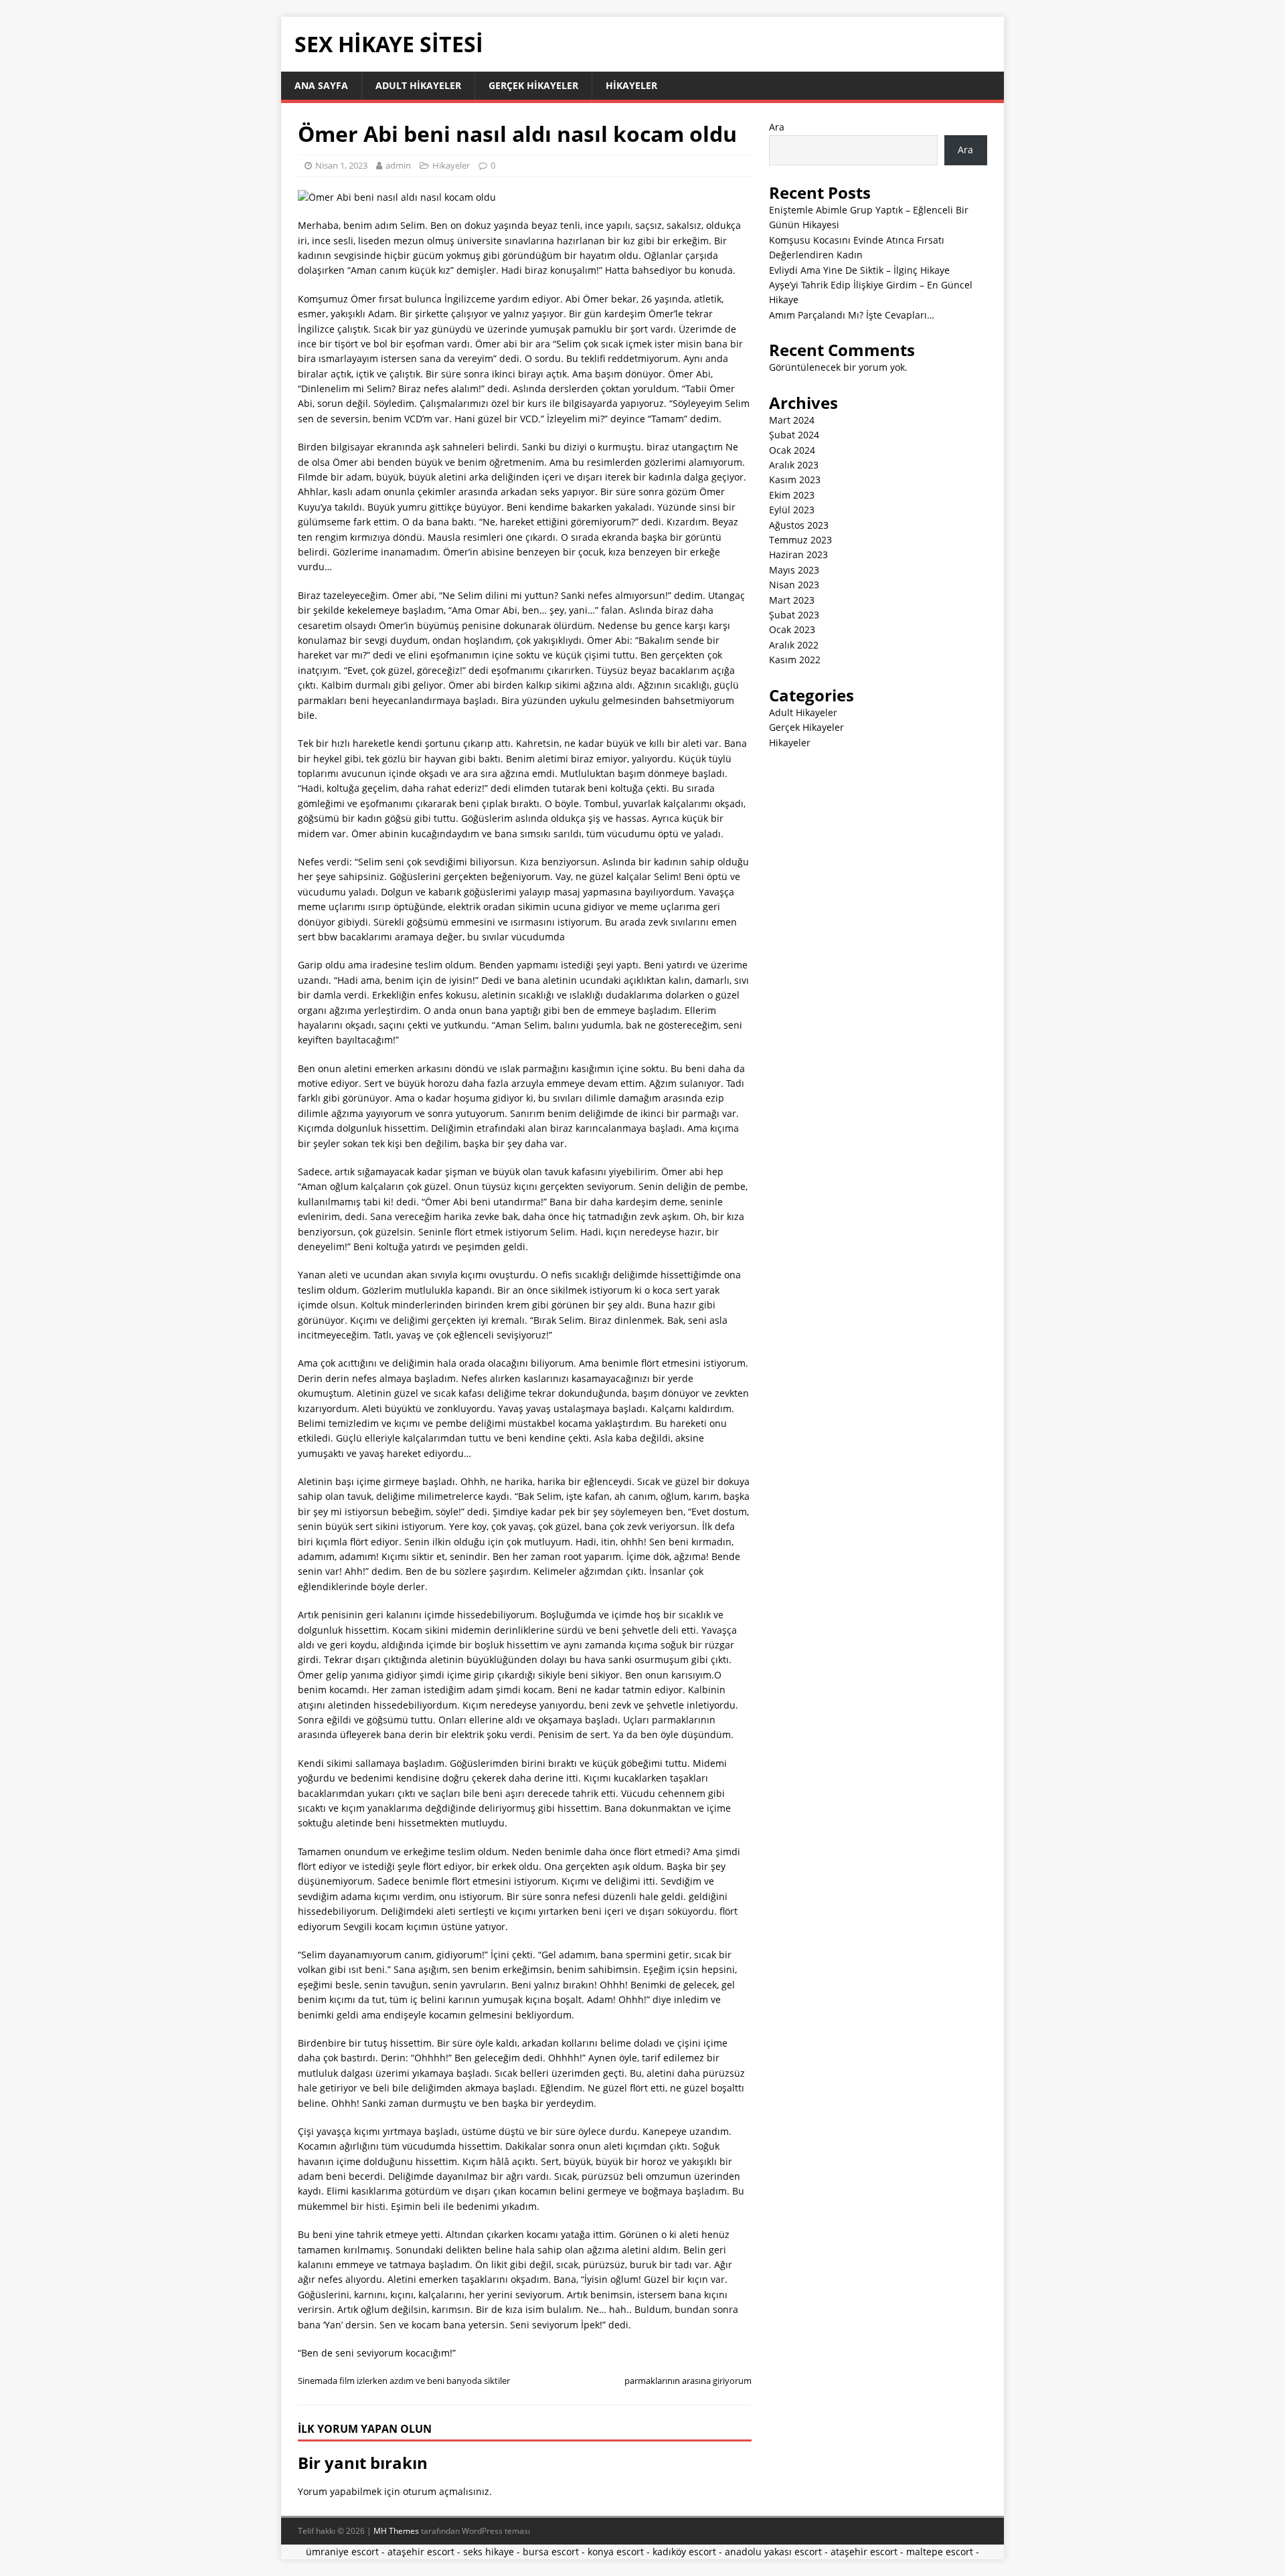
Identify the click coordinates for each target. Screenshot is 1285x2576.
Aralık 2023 (794, 465)
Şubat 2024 (794, 435)
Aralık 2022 (794, 645)
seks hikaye (489, 2552)
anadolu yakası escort (773, 2552)
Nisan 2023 (794, 585)
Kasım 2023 (795, 480)
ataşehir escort (421, 2552)
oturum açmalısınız (446, 2491)
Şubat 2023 (794, 615)
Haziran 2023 (798, 554)
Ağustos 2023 (799, 525)
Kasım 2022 (795, 660)
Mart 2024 (792, 420)
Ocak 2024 (792, 450)
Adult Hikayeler (418, 85)
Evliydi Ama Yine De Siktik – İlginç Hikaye (859, 270)
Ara (777, 127)
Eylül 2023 (792, 510)
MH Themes (396, 2531)
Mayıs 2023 (794, 570)
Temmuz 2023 (800, 540)
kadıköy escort (684, 2552)
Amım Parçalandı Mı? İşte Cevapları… (852, 315)
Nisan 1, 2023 (341, 165)
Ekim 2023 (792, 495)
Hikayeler (631, 85)
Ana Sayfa (321, 85)
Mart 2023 (792, 600)
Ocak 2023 (792, 629)
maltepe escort (940, 2552)
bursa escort (551, 2552)
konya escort (616, 2552)
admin (398, 165)
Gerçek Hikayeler (533, 85)
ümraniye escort (342, 2552)
